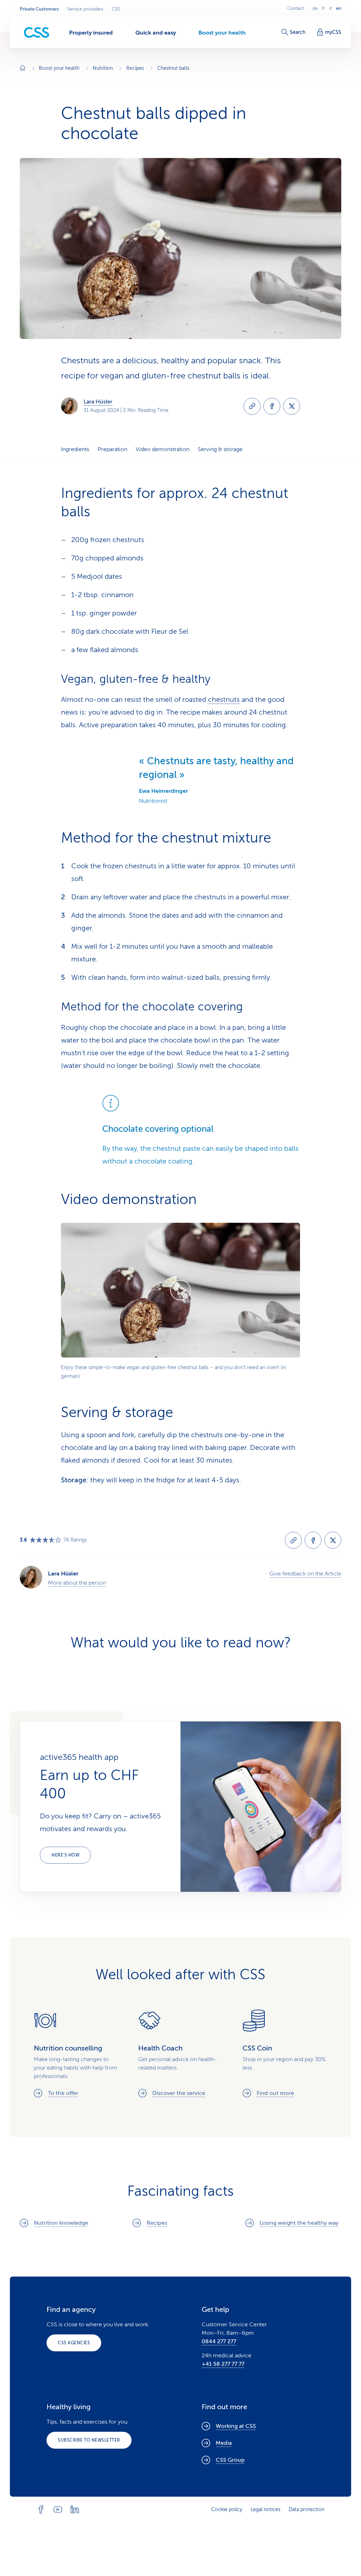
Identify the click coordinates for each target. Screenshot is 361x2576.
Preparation (112, 449)
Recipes (157, 2223)
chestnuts (224, 700)
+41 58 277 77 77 (223, 2364)
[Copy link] (252, 406)
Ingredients (75, 449)
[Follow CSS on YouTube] (58, 2509)
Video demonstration (163, 449)
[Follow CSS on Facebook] (41, 2509)
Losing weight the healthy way (299, 2223)
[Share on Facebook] (272, 406)
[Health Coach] (180, 2053)
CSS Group (230, 2460)
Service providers (85, 9)
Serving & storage (220, 449)
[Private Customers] (37, 33)
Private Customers (39, 9)
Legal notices (265, 2510)
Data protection (307, 2510)
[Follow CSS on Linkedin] (75, 2509)
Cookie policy (227, 2510)
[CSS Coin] (285, 2053)
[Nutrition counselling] (76, 2053)
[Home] (23, 69)
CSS (116, 9)
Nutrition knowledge (61, 2223)
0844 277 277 (219, 2341)
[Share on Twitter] (292, 406)
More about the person (77, 1583)
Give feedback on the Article (305, 1574)
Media (224, 2443)
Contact (296, 8)
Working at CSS (236, 2426)
